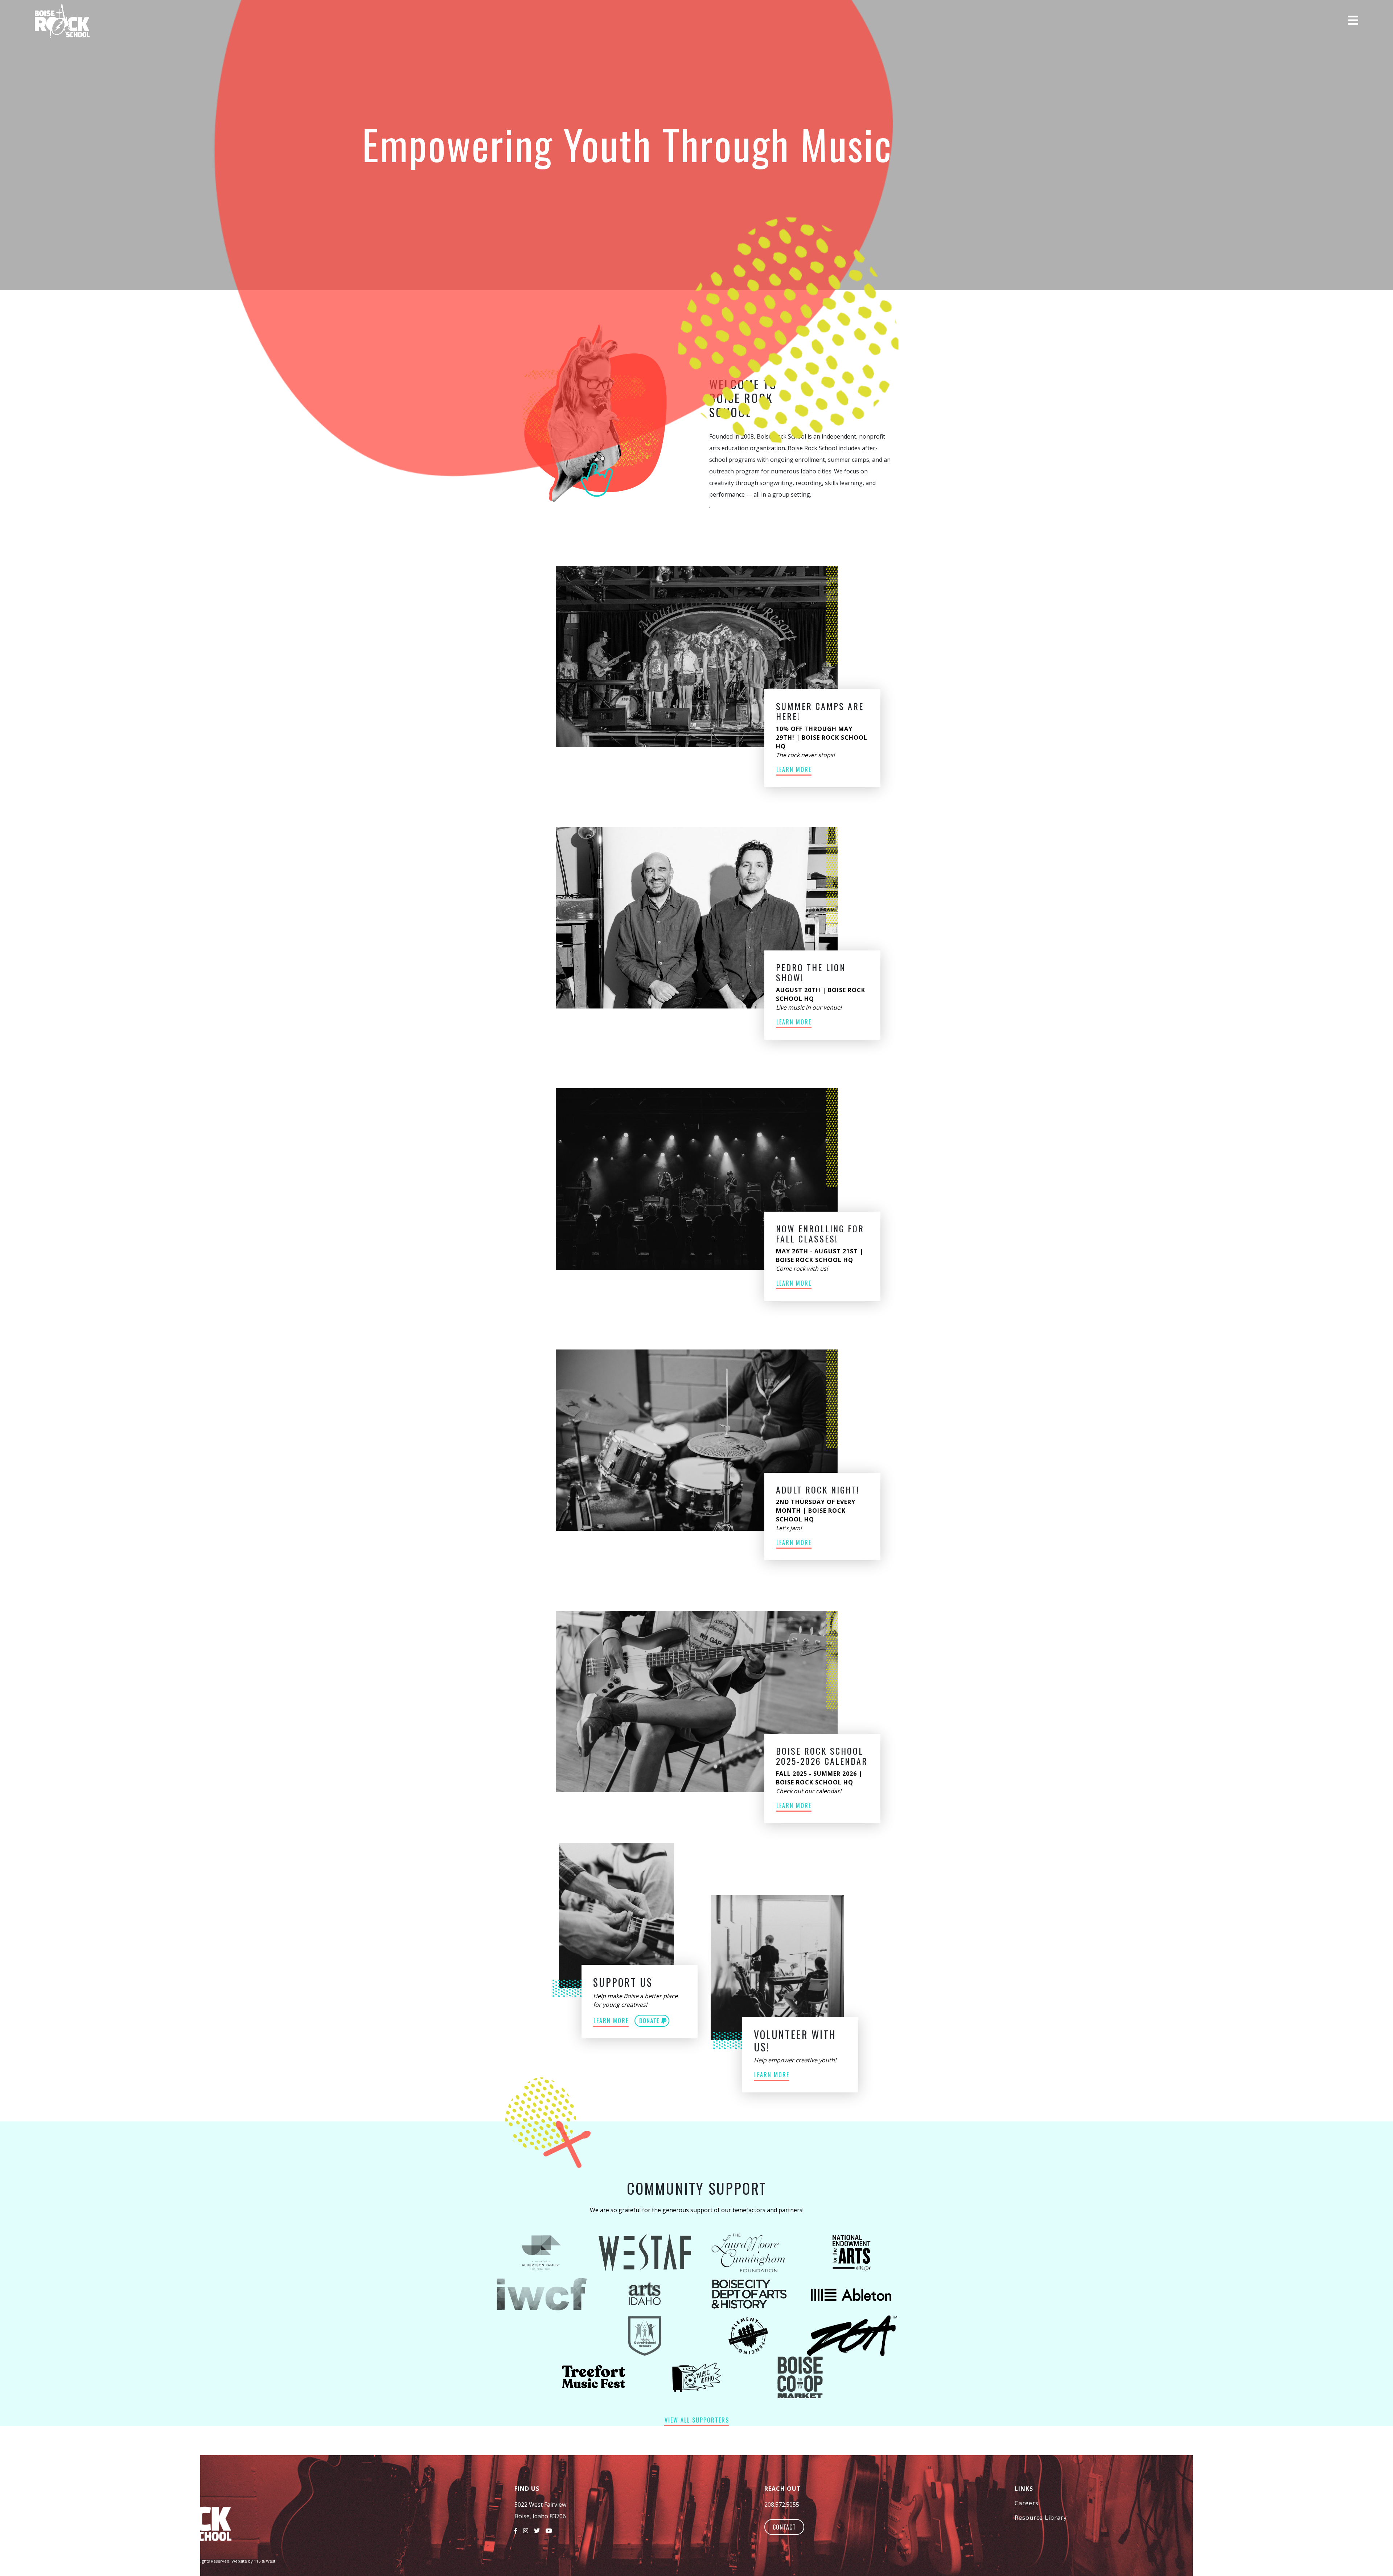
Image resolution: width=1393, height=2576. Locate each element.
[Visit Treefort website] (593, 2377)
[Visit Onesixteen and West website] (541, 2336)
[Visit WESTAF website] (645, 2253)
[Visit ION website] (645, 2336)
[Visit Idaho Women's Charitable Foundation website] (541, 2294)
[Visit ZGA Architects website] (852, 2336)
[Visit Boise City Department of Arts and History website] (748, 2294)
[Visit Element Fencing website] (748, 2336)
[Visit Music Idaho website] (697, 2377)
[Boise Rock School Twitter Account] (540, 2528)
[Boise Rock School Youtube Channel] (552, 2528)
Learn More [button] (794, 769)
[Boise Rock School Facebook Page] (519, 2528)
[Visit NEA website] (852, 2253)
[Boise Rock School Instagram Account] (529, 2528)
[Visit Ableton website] (852, 2294)
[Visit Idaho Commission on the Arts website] (645, 2294)
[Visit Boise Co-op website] (800, 2377)
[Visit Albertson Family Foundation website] (541, 2253)
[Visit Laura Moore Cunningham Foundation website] (748, 2253)
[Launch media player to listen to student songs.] (1246, 20)
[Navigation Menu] (1353, 20)
